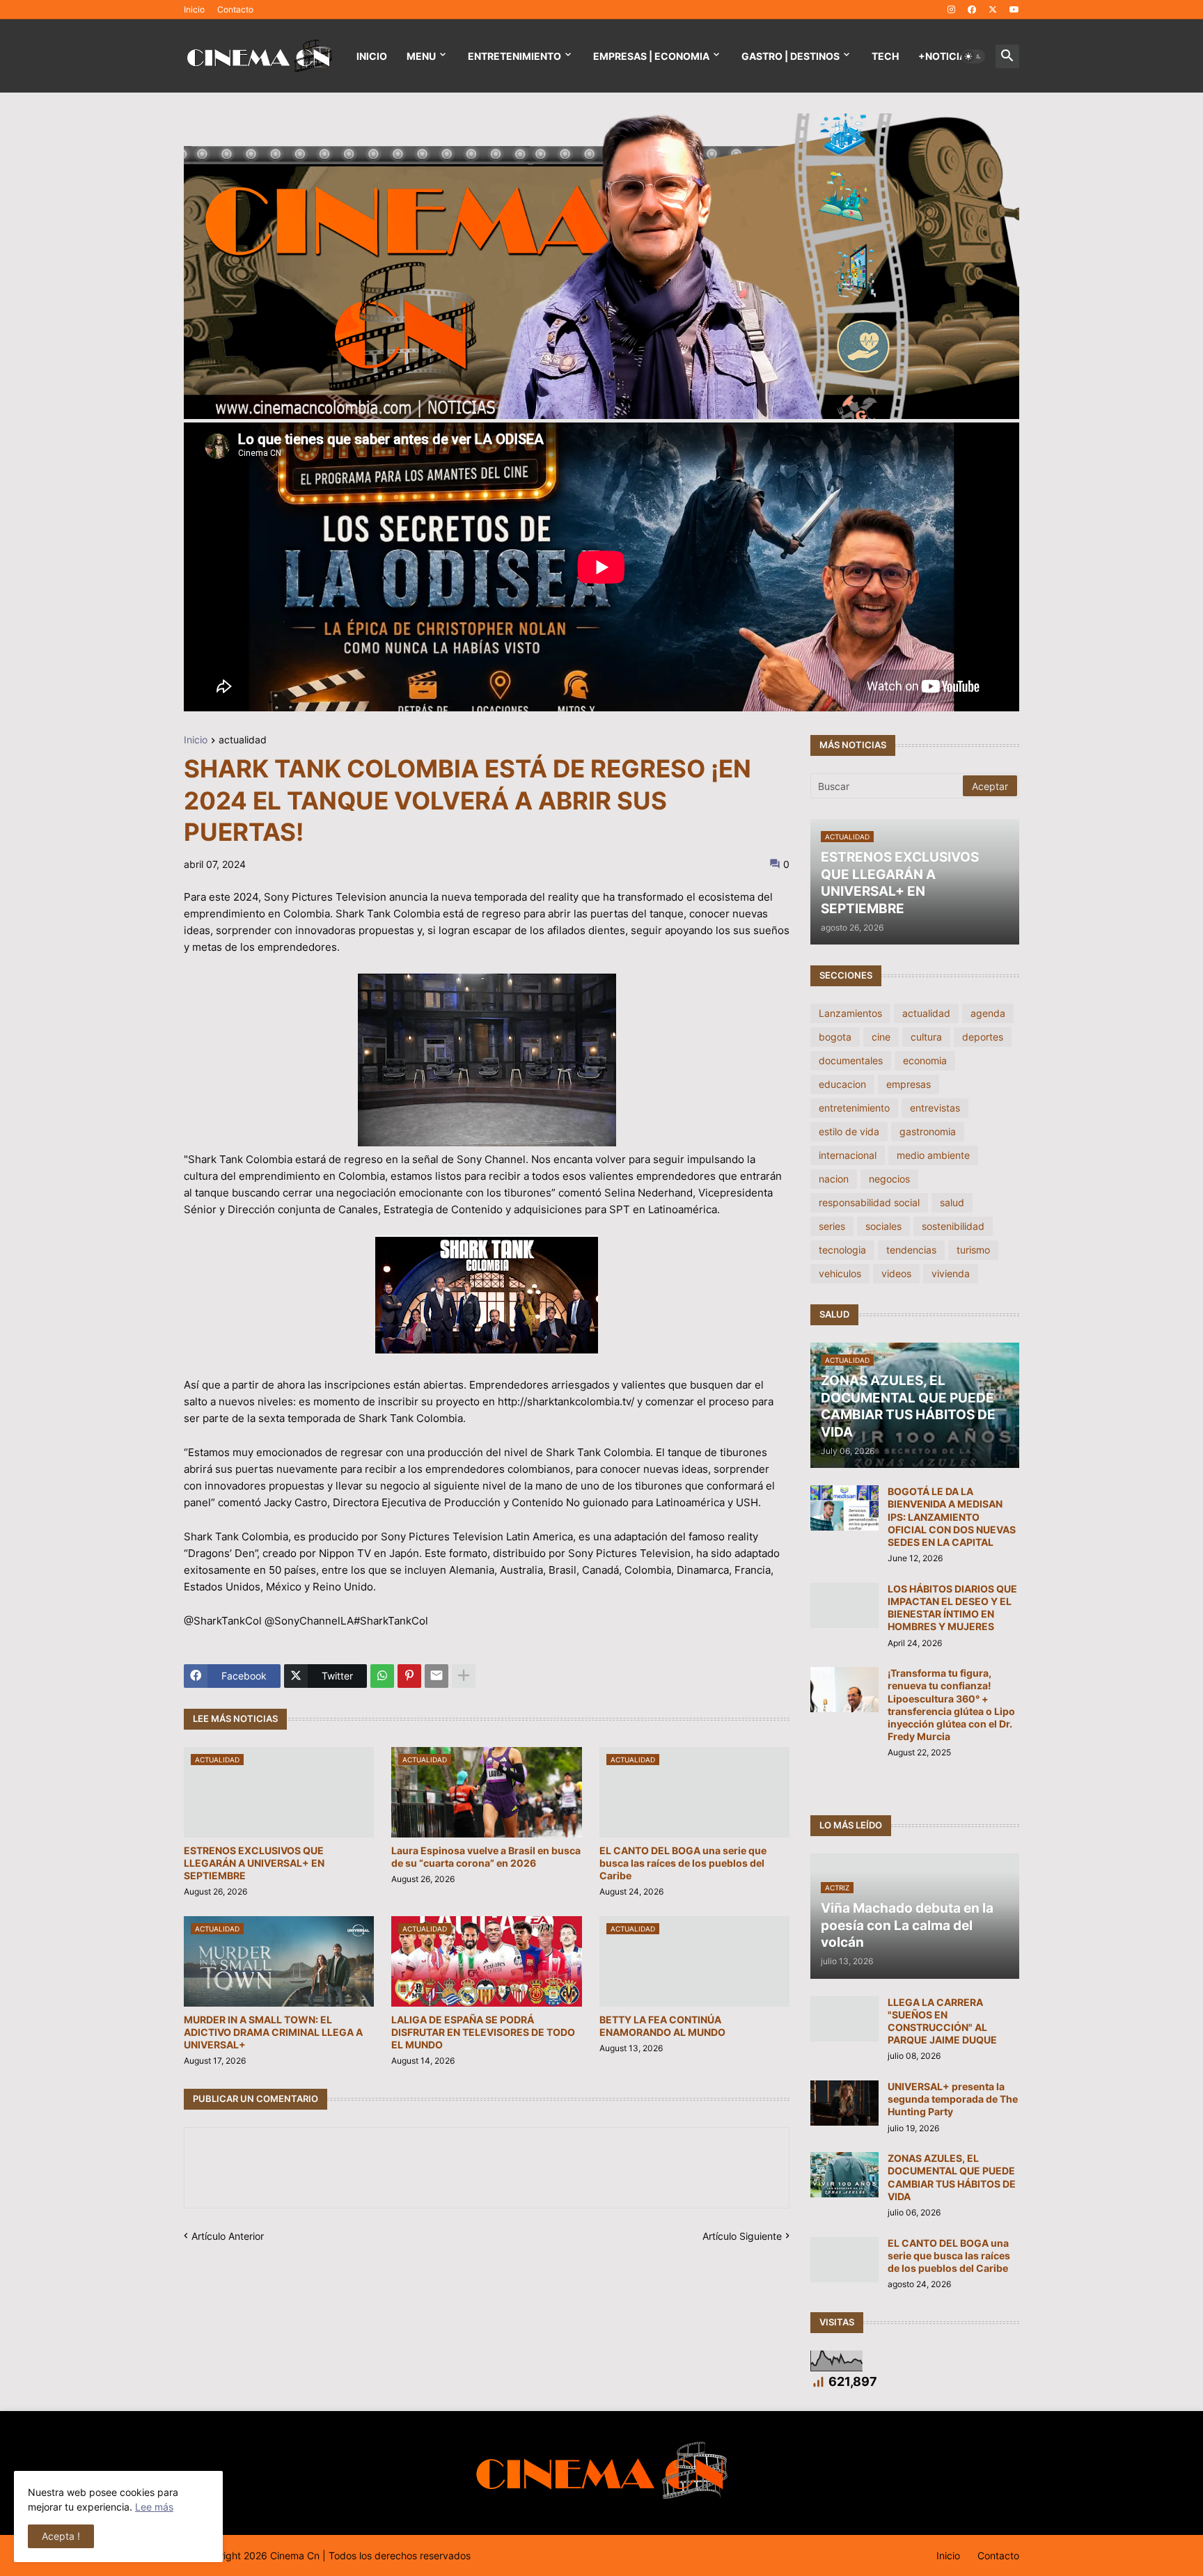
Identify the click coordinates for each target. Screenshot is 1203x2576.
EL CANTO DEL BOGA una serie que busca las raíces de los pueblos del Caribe (683, 1863)
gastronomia (928, 1131)
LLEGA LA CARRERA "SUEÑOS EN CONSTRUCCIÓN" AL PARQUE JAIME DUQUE (942, 2021)
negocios (889, 1179)
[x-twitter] (993, 10)
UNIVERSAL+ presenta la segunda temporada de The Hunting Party (953, 2099)
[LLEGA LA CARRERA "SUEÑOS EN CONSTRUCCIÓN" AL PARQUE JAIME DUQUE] (844, 2019)
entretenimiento (854, 1108)
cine (881, 1037)
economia (925, 1060)
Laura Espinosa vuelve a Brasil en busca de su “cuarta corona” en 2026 (486, 1857)
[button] (973, 56)
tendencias (911, 1250)
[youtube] (1014, 10)
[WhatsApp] (382, 1676)
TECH (885, 56)
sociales (883, 1226)
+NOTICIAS (945, 56)
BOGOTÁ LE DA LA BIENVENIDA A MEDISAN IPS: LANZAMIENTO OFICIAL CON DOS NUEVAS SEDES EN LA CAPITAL (952, 1517)
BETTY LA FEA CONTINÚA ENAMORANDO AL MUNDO (662, 2026)
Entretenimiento (514, 56)
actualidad (243, 740)
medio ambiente (933, 1155)
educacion (842, 1084)
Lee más (154, 2507)
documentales (851, 1060)
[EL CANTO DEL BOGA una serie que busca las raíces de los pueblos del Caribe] (844, 2260)
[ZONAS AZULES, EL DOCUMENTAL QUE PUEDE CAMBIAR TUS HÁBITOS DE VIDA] (844, 2175)
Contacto (235, 9)
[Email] (437, 1676)
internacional (848, 1155)
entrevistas (935, 1108)
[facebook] (972, 10)
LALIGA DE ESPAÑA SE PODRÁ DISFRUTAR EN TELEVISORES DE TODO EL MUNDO (483, 2032)
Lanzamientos (850, 1013)
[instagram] (951, 10)
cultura (926, 1037)
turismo (973, 1250)
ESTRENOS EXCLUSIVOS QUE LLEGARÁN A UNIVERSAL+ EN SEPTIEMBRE (254, 1863)
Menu (421, 56)
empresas (909, 1084)
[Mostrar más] (464, 1676)
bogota (835, 1037)
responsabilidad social (869, 1202)
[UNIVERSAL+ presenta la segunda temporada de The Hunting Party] (844, 2103)
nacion (834, 1179)
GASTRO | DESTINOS (791, 56)
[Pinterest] (409, 1676)
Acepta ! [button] (61, 2536)
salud (952, 1202)
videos (896, 1273)
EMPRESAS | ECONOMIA (651, 56)
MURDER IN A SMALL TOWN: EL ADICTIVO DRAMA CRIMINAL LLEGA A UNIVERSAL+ (273, 2032)
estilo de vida (849, 1131)
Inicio (194, 9)
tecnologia (842, 1250)
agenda (988, 1013)
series (832, 1226)
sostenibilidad (953, 1226)
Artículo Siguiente (742, 2236)
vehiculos (840, 1273)
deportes (983, 1037)
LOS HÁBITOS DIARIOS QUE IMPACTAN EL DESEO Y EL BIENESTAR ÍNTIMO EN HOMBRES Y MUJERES (952, 1608)
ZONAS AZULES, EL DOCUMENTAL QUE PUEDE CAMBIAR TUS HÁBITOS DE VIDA (952, 2177)
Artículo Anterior (228, 2236)
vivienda (951, 1273)
